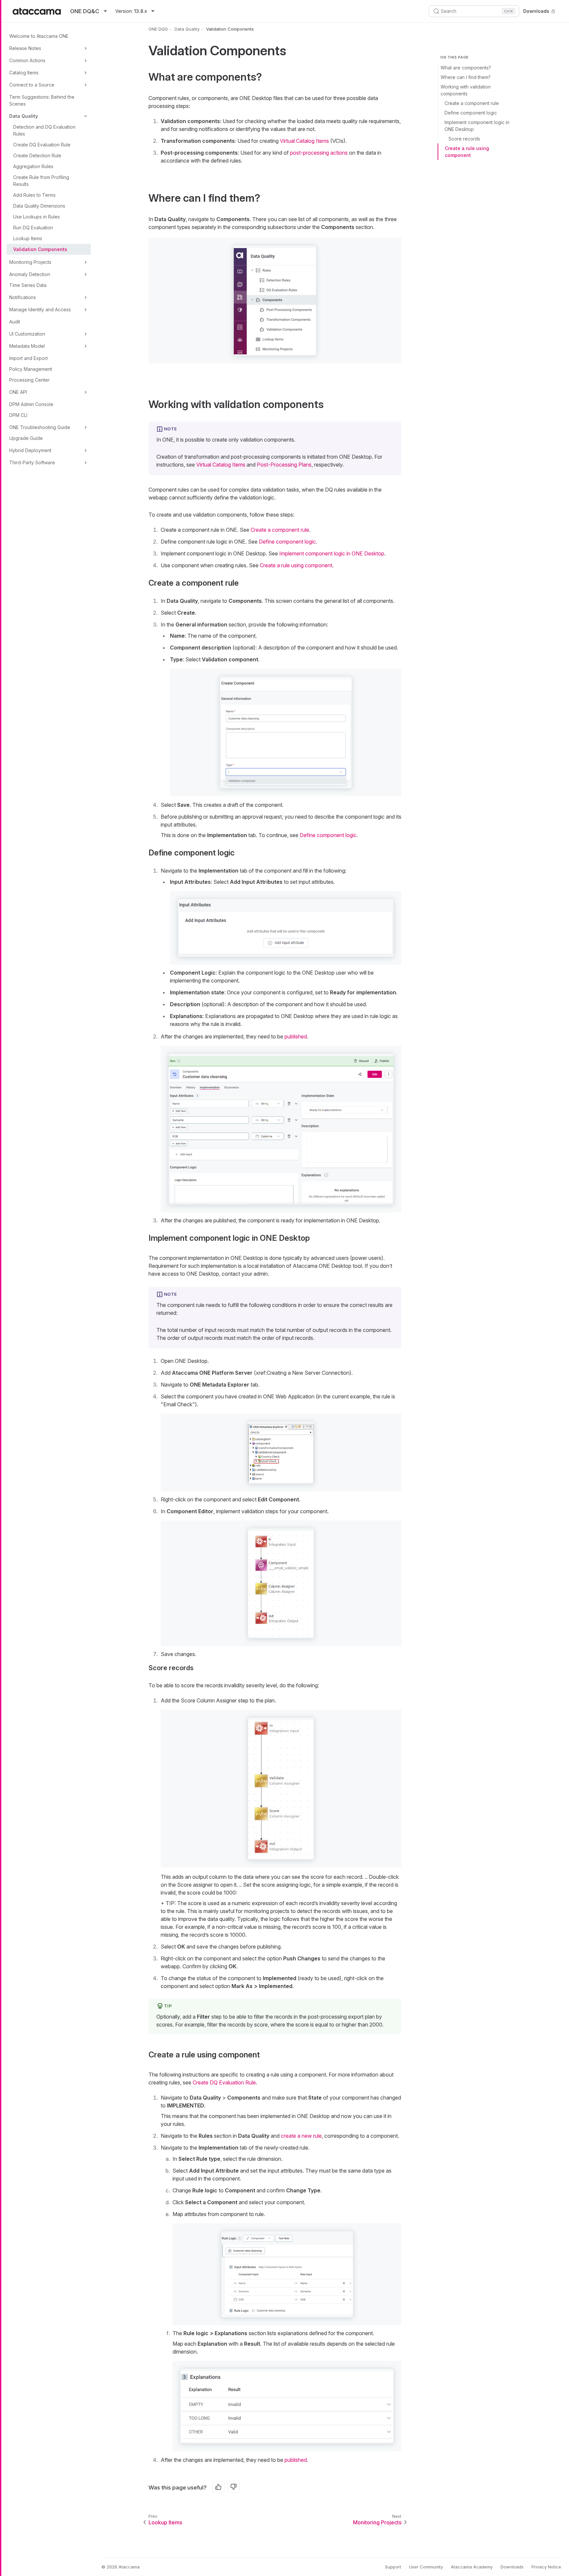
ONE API (18, 392)
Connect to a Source (32, 85)
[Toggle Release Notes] (86, 48)
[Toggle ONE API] (86, 392)
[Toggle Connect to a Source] (86, 85)
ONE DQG (158, 29)
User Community (426, 2567)
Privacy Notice (546, 2567)
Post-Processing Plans (284, 465)
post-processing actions (319, 153)
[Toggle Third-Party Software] (86, 463)
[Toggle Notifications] (86, 297)
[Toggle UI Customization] (86, 334)
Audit (15, 322)
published (296, 1036)
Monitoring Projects (30, 262)
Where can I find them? (466, 77)
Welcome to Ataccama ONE (39, 36)
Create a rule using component (467, 152)
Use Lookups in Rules (37, 217)
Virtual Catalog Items (304, 141)
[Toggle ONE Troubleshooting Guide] (86, 427)
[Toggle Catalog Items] (86, 73)
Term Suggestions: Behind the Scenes (42, 100)
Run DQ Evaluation (33, 228)
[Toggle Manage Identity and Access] (86, 310)
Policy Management (31, 369)
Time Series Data (28, 285)
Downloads (536, 11)
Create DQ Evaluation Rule (42, 145)
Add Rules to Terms (34, 195)
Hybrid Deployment (30, 450)
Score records (464, 139)
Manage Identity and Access (40, 309)
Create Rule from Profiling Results (41, 181)
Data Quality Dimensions (39, 206)
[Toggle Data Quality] (86, 116)
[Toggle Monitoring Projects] (86, 262)
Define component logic (471, 113)
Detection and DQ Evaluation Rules (44, 130)
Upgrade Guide (26, 438)
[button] (275, 301)
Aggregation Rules (33, 166)
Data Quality (24, 116)
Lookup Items (28, 238)
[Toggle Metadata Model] (86, 346)
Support (393, 2567)
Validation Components (40, 249)
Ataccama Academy (472, 2567)
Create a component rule (472, 103)
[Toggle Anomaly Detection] (86, 274)
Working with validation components (466, 90)
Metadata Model (27, 346)
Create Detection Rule (37, 155)
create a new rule (301, 2136)
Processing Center (29, 380)
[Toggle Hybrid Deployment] (86, 450)
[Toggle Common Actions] (86, 61)
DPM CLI (18, 415)
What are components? (466, 68)
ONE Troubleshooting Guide (40, 427)
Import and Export (28, 358)
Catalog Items (24, 73)
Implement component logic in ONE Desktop (477, 126)
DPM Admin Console (31, 404)
